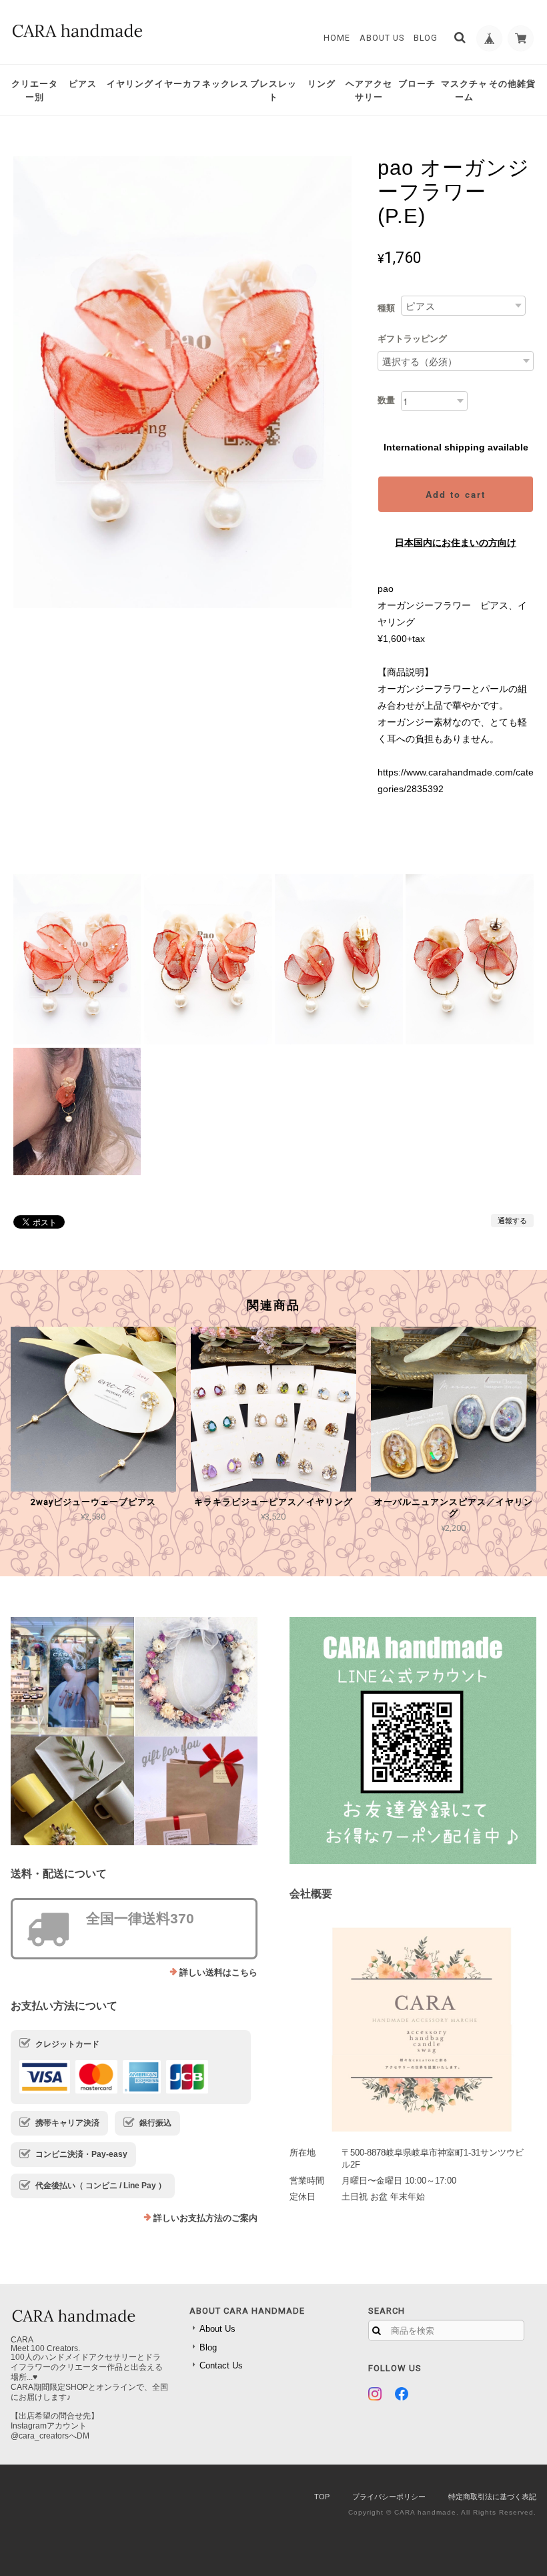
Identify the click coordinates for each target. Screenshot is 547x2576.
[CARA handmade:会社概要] (413, 2025)
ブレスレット (273, 90)
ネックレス (225, 84)
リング (322, 84)
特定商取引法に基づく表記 (492, 2497)
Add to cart (456, 494)
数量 (386, 400)
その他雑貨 (512, 84)
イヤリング (130, 84)
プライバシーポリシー (389, 2497)
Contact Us (221, 2365)
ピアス (83, 84)
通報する (512, 1221)
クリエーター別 (35, 90)
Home (337, 38)
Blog (426, 38)
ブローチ (417, 84)
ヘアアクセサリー (369, 90)
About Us (382, 38)
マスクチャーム (464, 90)
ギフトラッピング (412, 339)
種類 (386, 308)
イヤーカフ (178, 84)
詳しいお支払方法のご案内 (205, 2218)
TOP (322, 2497)
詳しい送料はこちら (218, 1972)
